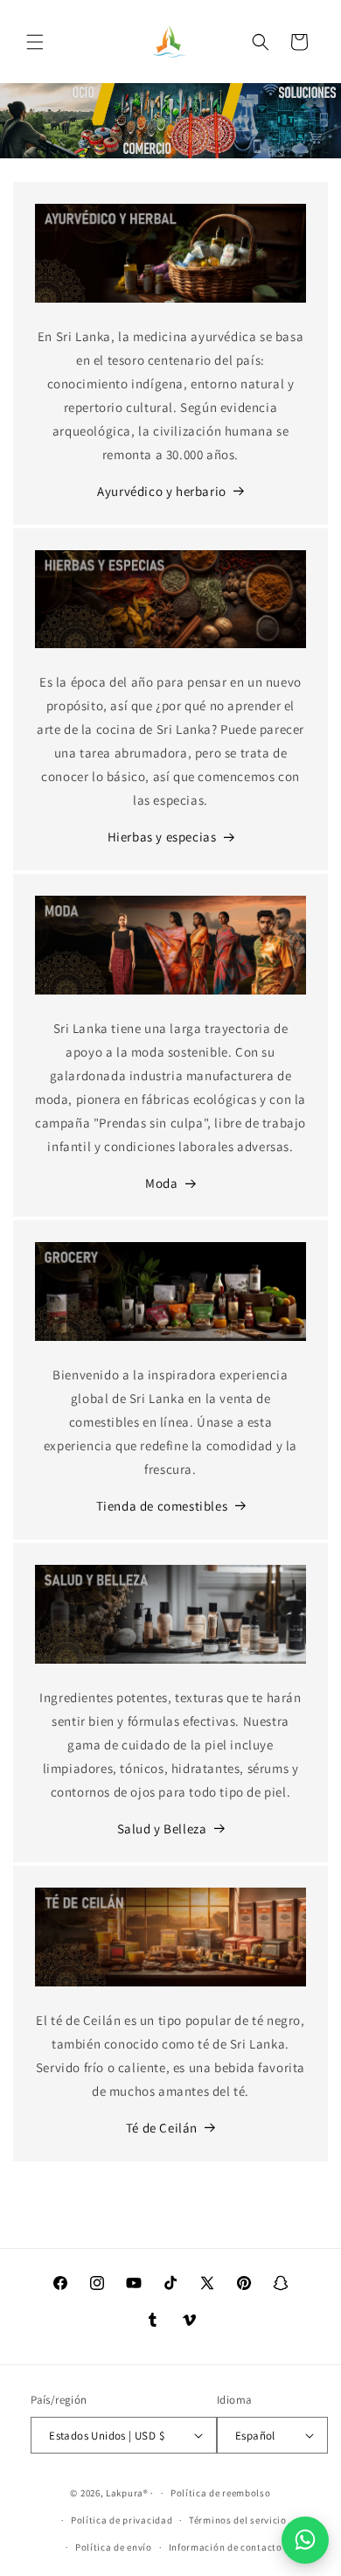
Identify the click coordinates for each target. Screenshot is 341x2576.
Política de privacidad (122, 2520)
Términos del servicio (238, 2520)
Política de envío (114, 2547)
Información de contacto (226, 2547)
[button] (35, 42)
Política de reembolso (221, 2493)
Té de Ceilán (162, 2128)
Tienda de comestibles (162, 1506)
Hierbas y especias (162, 837)
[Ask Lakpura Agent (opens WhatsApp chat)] (305, 2540)
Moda (161, 1183)
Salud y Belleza (162, 1829)
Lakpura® (127, 2493)
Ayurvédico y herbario (162, 491)
